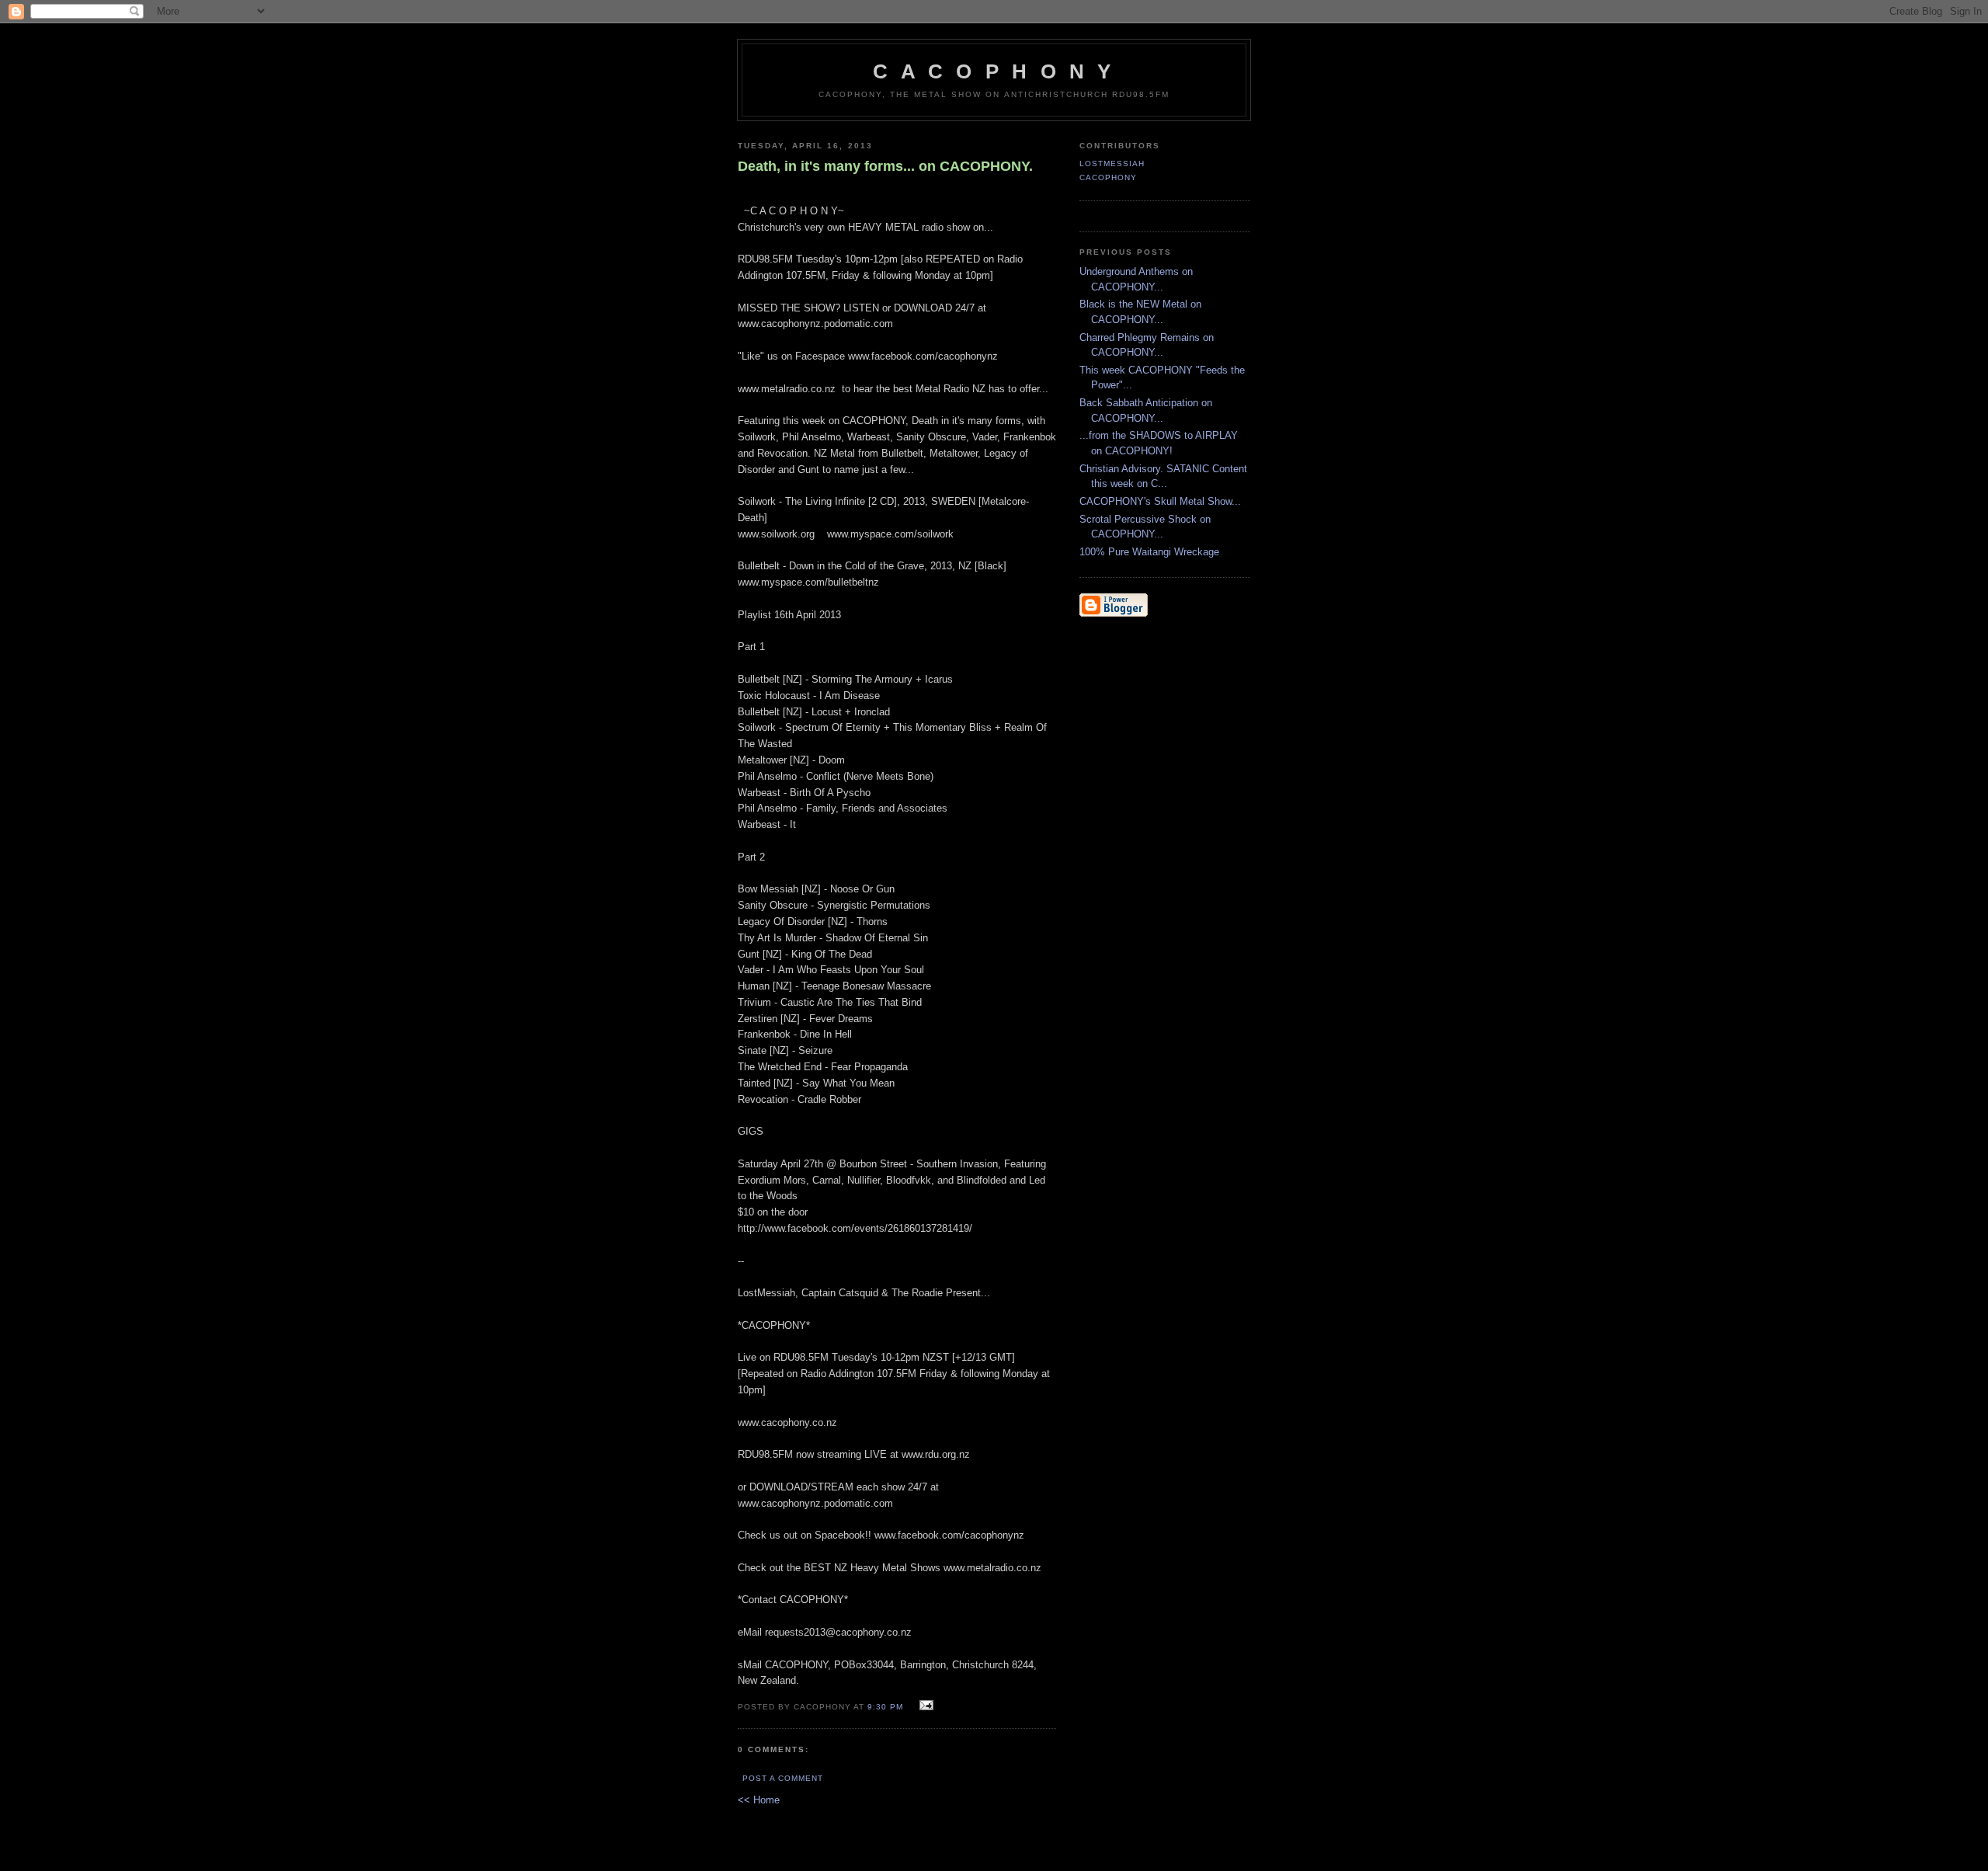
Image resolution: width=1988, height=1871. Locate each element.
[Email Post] (924, 1706)
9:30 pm (885, 1707)
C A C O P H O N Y (994, 71)
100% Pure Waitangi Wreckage (1149, 552)
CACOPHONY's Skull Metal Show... (1160, 501)
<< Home (759, 1800)
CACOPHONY (1108, 177)
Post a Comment (783, 1778)
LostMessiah (1112, 163)
